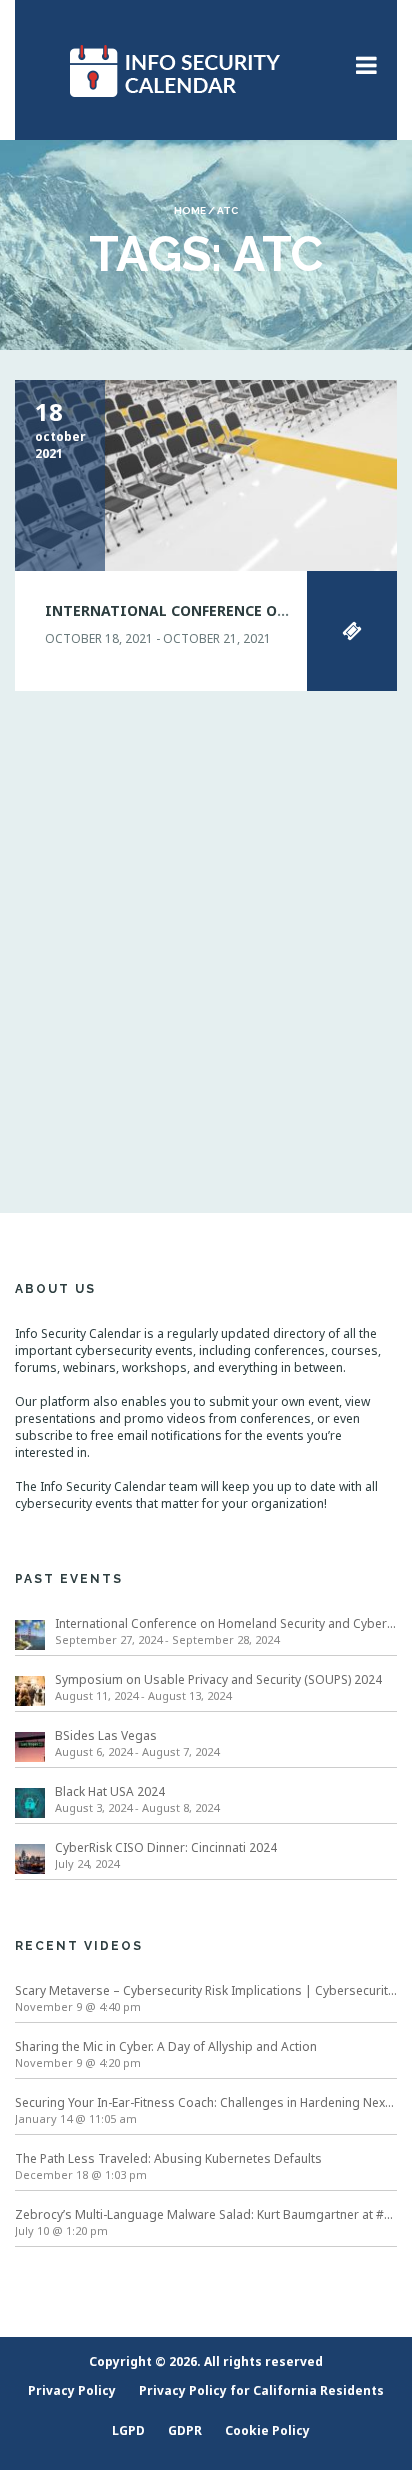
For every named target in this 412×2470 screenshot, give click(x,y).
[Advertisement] (206, 927)
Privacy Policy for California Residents (261, 2390)
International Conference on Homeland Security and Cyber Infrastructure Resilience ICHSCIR (226, 1623)
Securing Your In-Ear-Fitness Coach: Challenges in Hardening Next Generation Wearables (206, 2102)
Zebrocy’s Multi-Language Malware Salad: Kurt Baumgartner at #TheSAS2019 (206, 2214)
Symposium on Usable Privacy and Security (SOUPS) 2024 (218, 1679)
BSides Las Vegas (106, 1735)
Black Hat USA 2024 (110, 1791)
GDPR (185, 2430)
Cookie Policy (267, 2430)
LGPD (128, 2430)
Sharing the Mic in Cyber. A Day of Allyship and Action (166, 2046)
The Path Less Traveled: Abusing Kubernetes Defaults (168, 2158)
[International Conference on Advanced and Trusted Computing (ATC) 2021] (206, 474)
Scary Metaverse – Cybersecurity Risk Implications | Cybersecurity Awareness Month (206, 1990)
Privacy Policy (72, 2390)
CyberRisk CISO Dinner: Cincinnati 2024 (166, 1847)
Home (190, 210)
